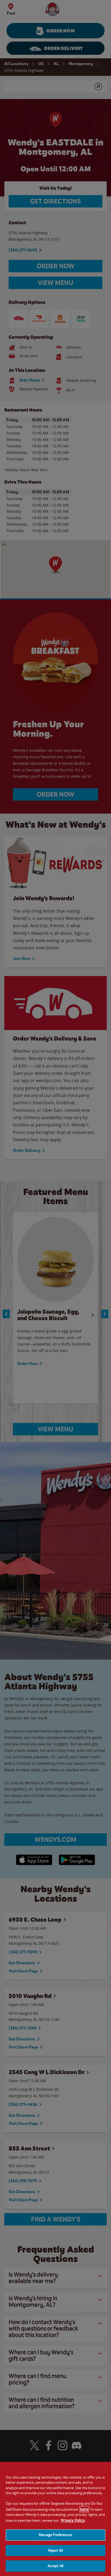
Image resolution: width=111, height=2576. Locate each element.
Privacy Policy (73, 2520)
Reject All (55, 2550)
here (84, 2509)
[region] (55, 2519)
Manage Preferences (55, 2535)
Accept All (55, 2566)
